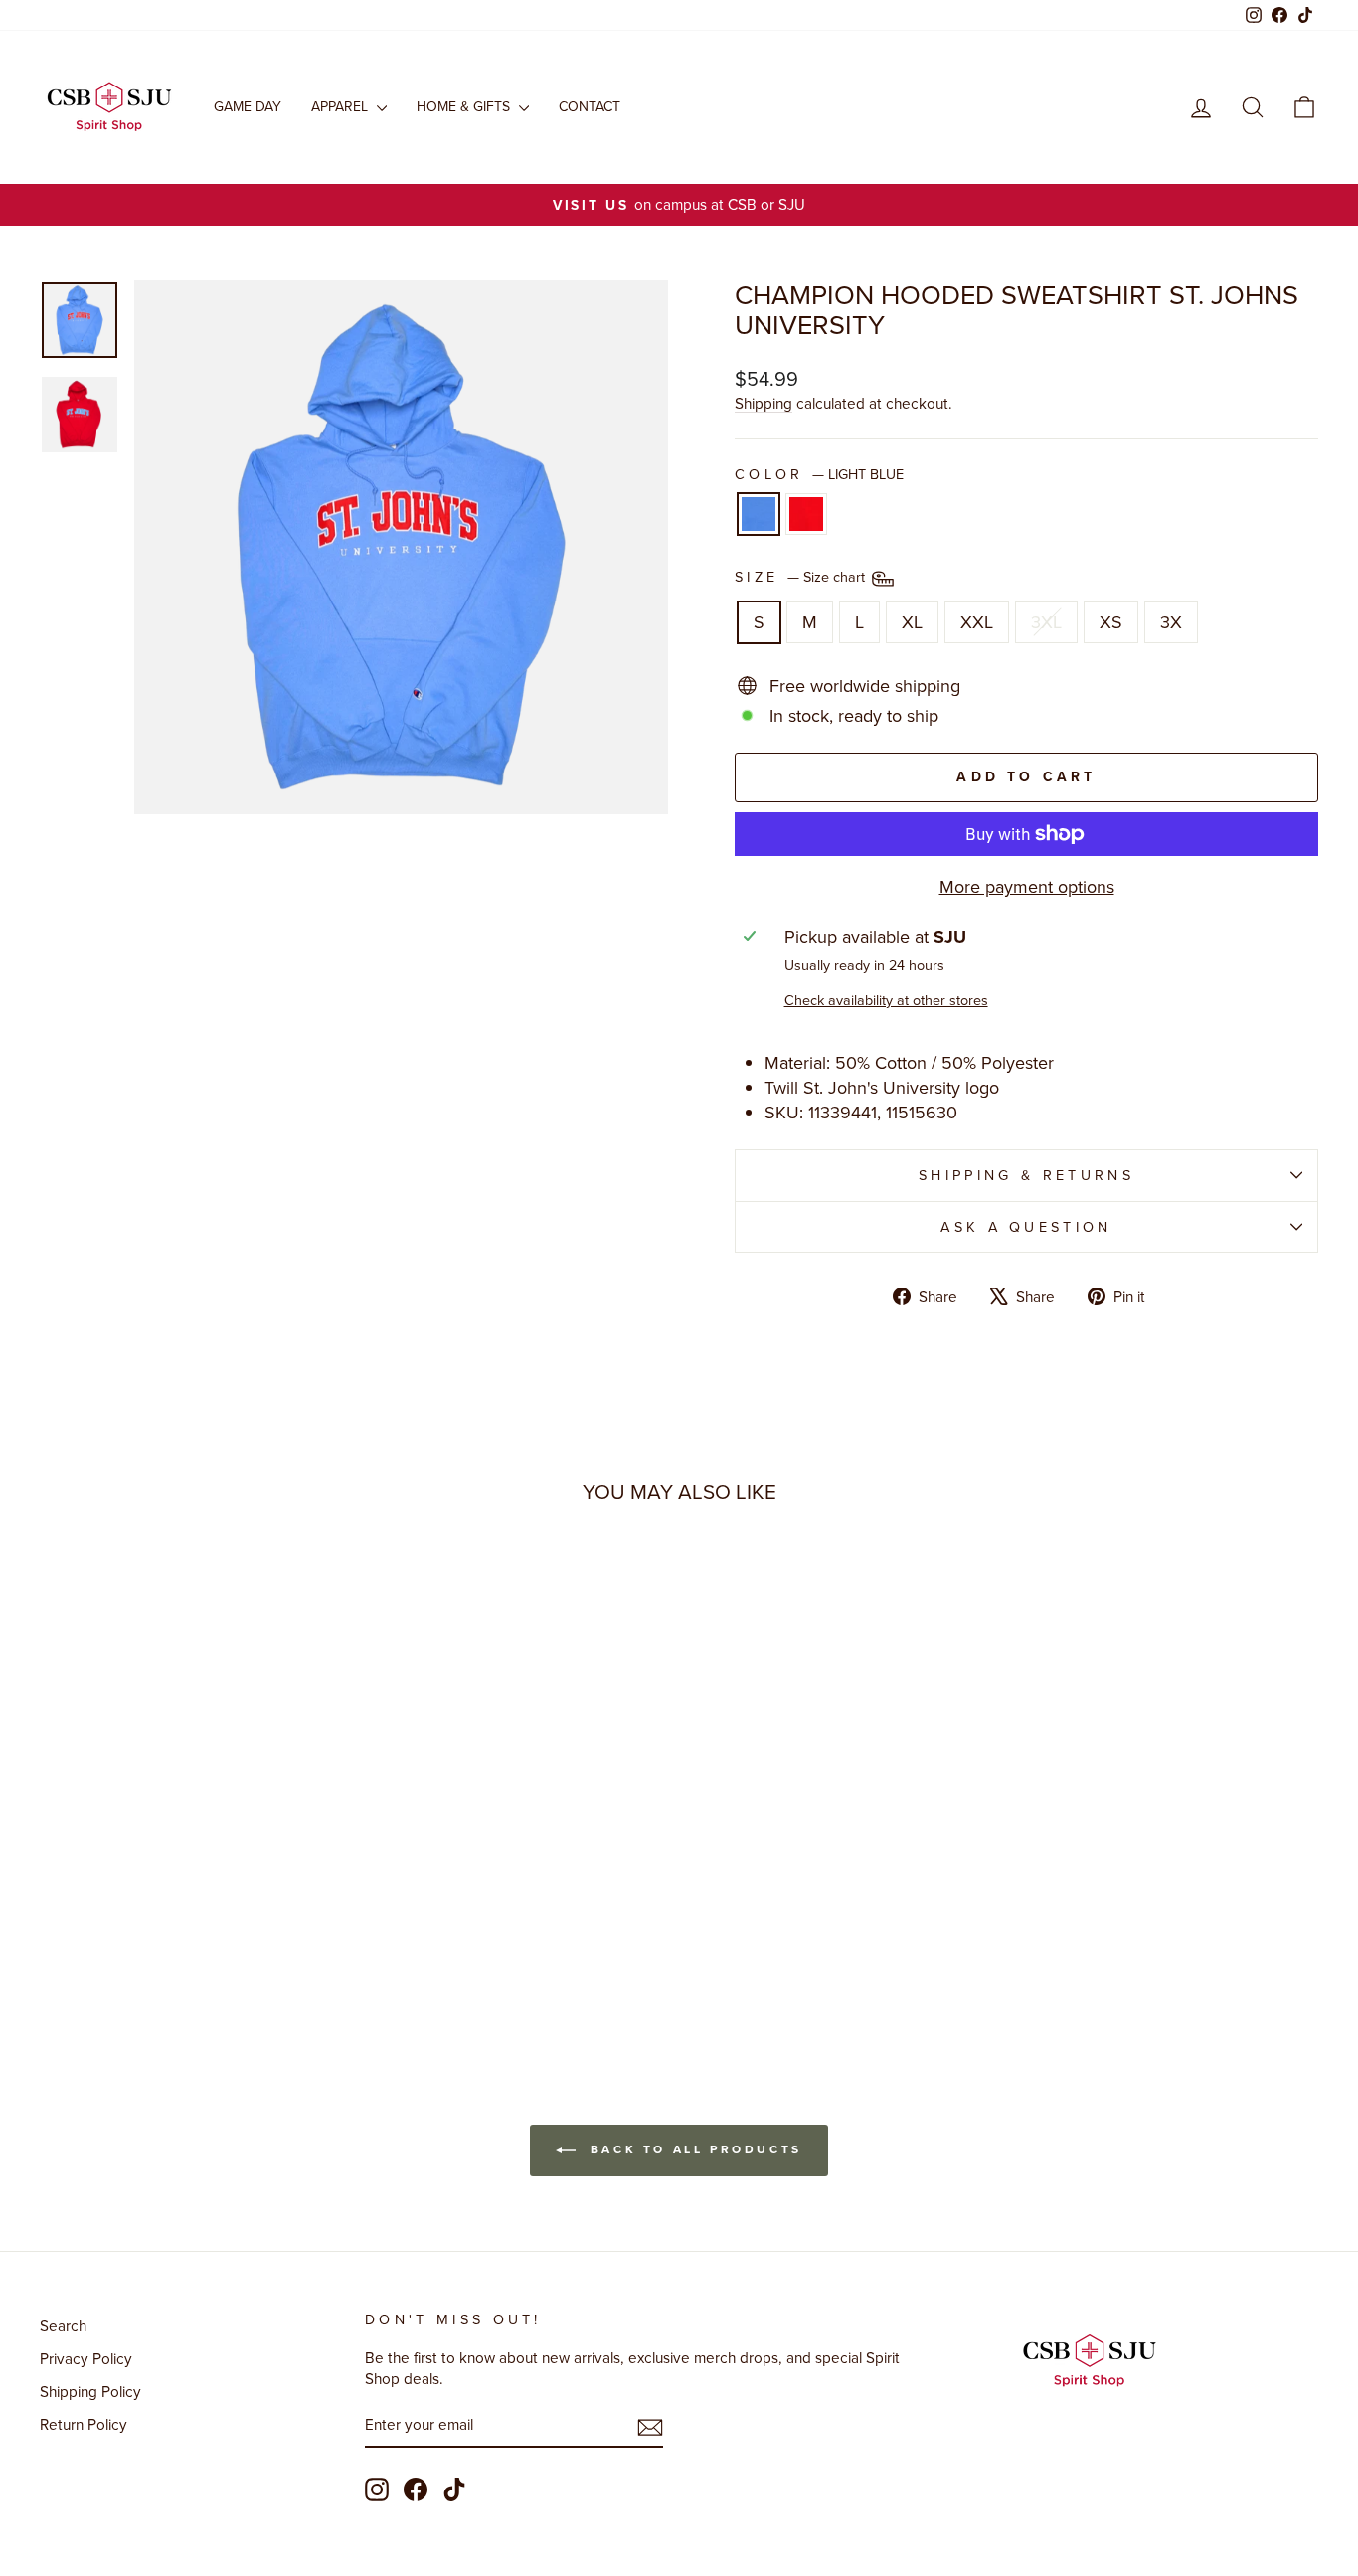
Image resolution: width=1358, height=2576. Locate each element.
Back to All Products (693, 2149)
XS (1111, 622)
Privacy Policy (86, 2358)
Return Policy (84, 2424)
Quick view (192, 1833)
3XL (1046, 622)
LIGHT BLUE (759, 514)
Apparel (341, 106)
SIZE (802, 577)
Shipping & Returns (1026, 1175)
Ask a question (1026, 1226)
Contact (590, 106)
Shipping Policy (90, 2391)
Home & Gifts (465, 106)
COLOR (819, 474)
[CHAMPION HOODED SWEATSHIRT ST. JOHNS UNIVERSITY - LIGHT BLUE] (178, 1957)
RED (806, 514)
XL (912, 622)
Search (63, 2325)
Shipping (764, 403)
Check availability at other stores (886, 1000)
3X (1171, 622)
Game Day (248, 106)
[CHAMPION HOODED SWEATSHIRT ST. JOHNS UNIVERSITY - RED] (205, 1957)
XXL (977, 622)
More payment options (1027, 886)
